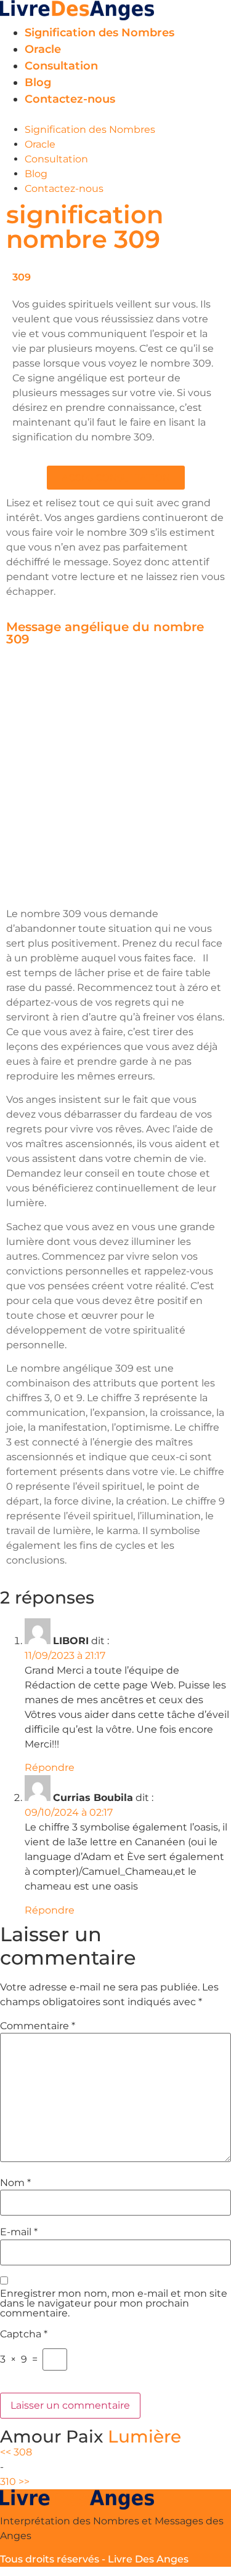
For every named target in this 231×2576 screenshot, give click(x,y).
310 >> (15, 2482)
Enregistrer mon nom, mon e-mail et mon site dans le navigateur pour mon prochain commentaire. (114, 2304)
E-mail (19, 2232)
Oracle (43, 49)
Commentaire (38, 2026)
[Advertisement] (115, 779)
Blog (38, 82)
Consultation (61, 66)
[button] (115, 115)
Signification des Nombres (99, 33)
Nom (15, 2183)
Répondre (50, 1767)
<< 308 (16, 2452)
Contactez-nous (70, 99)
